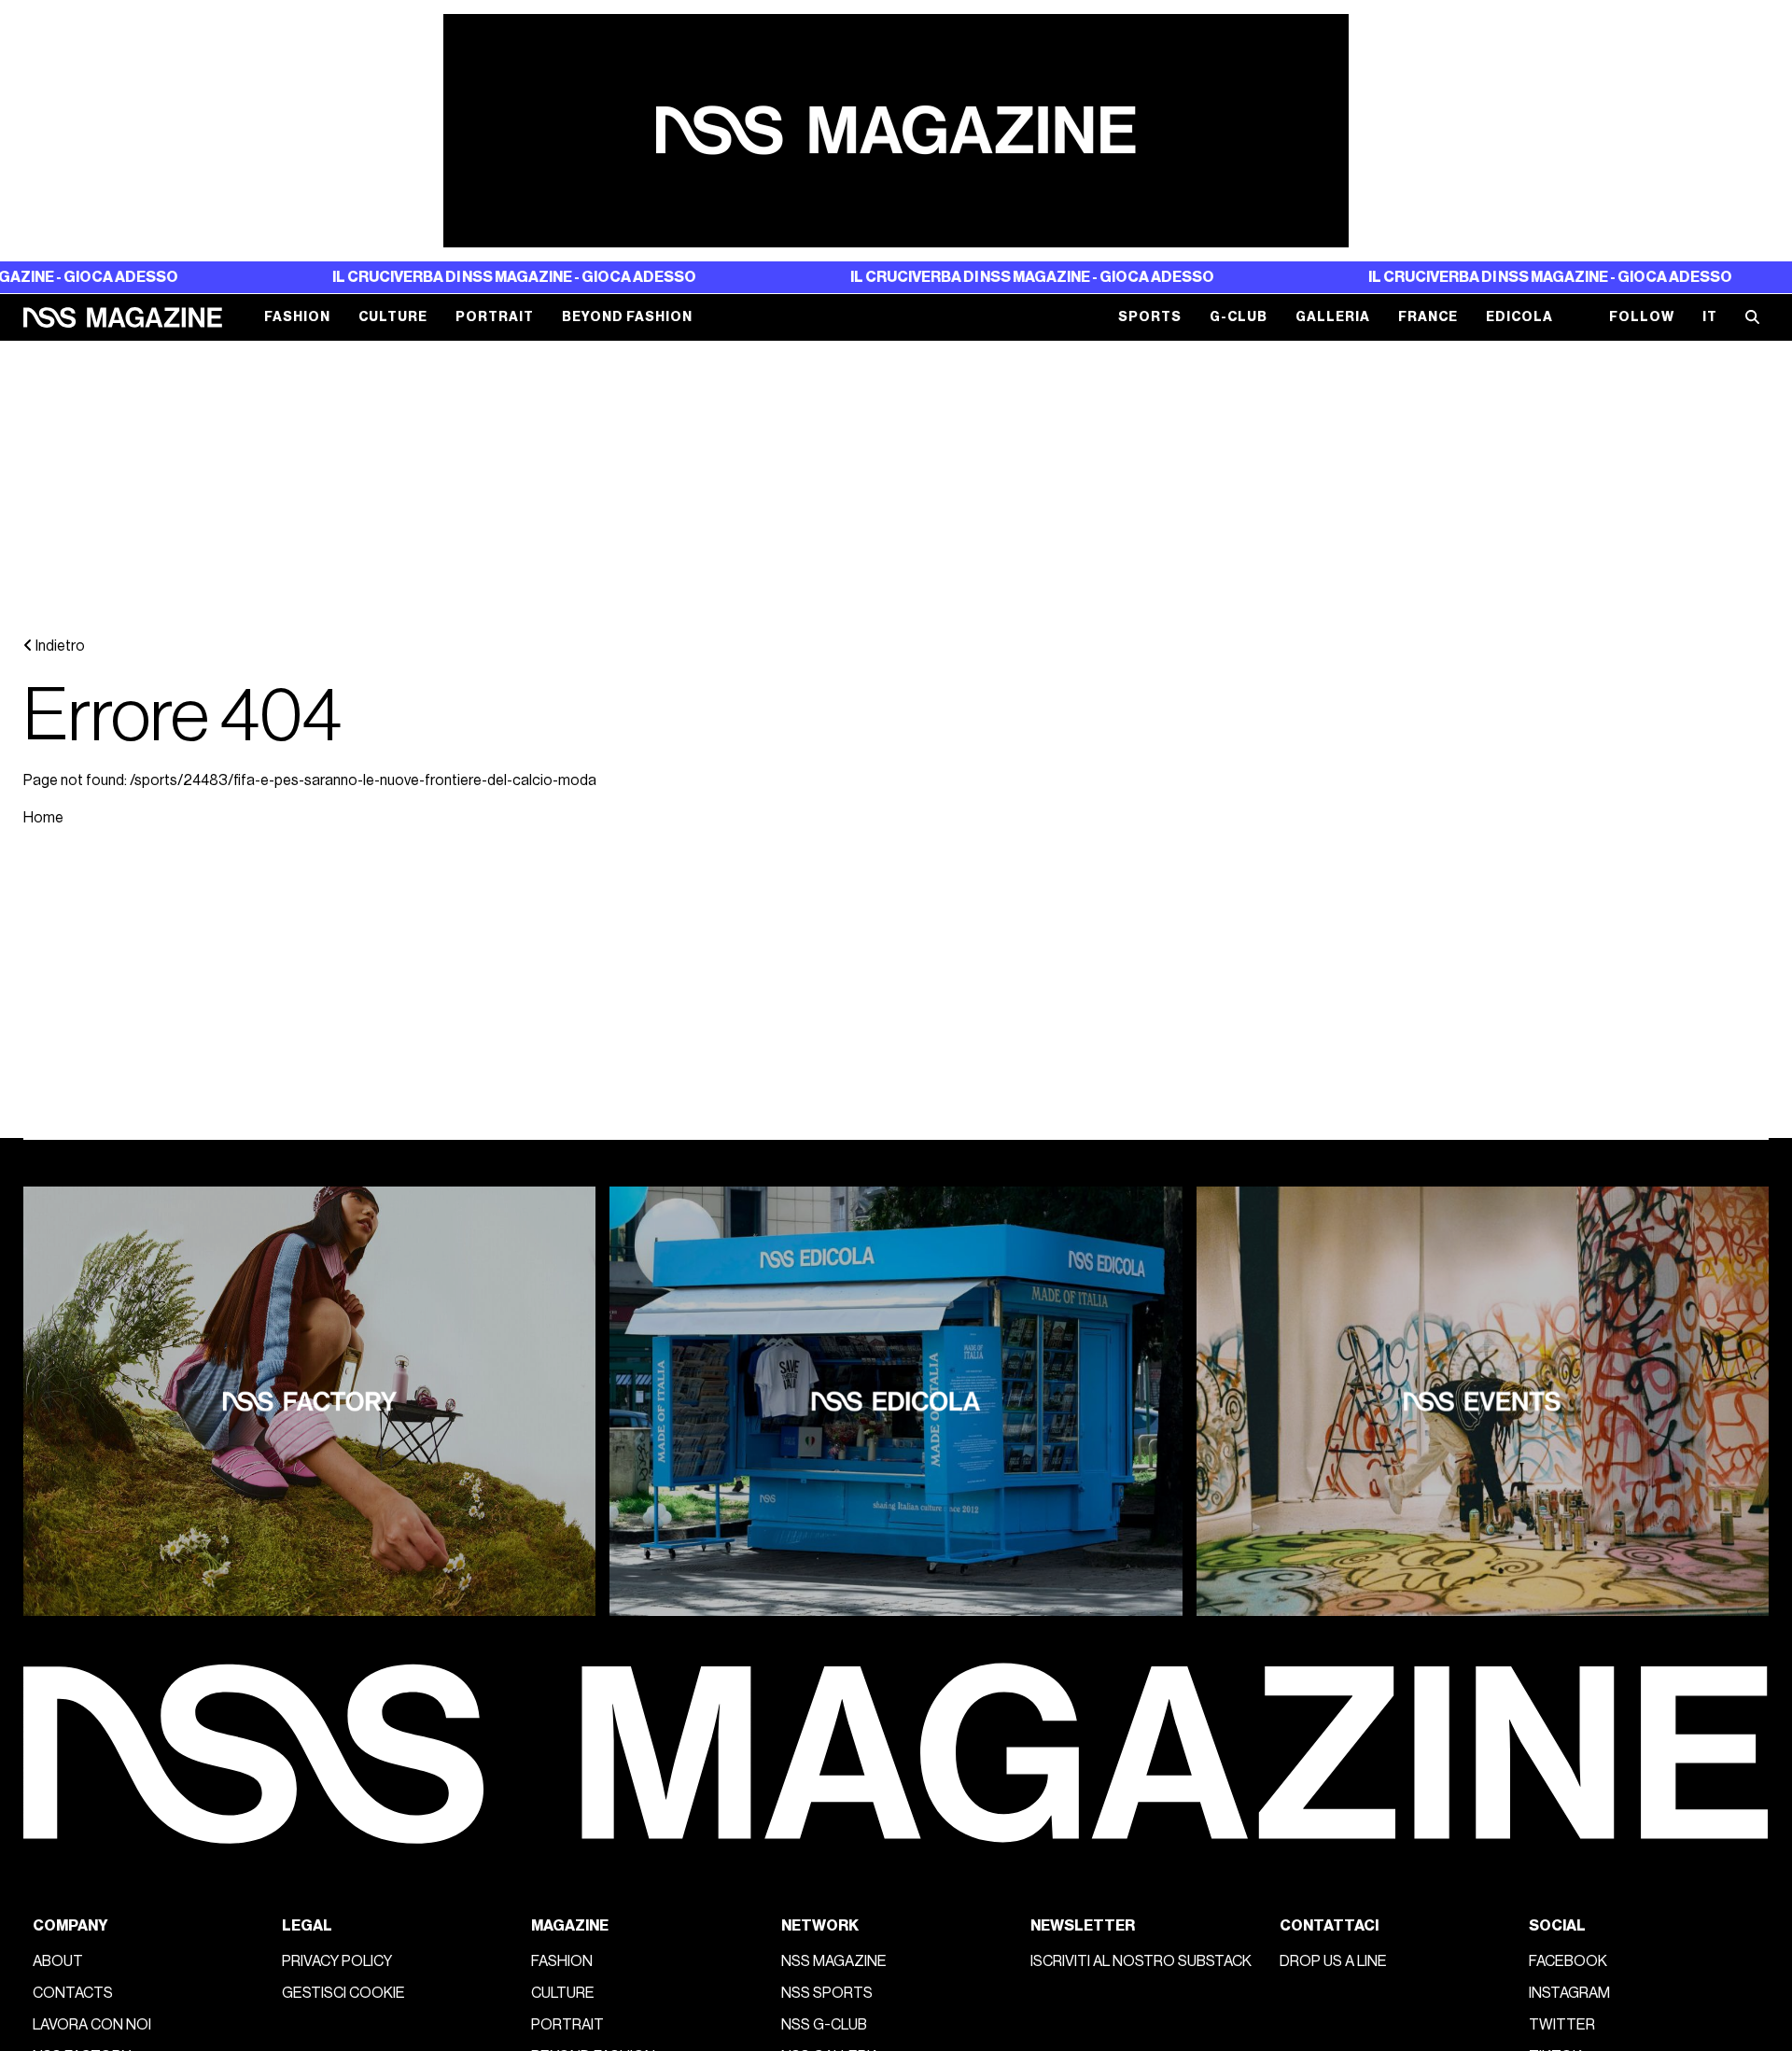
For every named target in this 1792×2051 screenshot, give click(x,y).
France (1428, 317)
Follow (1642, 317)
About (58, 1961)
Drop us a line (1333, 1961)
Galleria (1333, 317)
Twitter (1562, 2025)
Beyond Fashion (627, 317)
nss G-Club (824, 2025)
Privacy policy (337, 1961)
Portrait (495, 317)
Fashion (297, 317)
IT (1710, 317)
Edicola (1519, 317)
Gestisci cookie (343, 1993)
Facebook (1568, 1961)
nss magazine (834, 1961)
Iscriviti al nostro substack (1141, 1961)
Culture (393, 317)
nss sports (827, 1993)
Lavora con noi (92, 2025)
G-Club (1239, 317)
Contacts (73, 1993)
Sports (1150, 317)
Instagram (1569, 1993)
